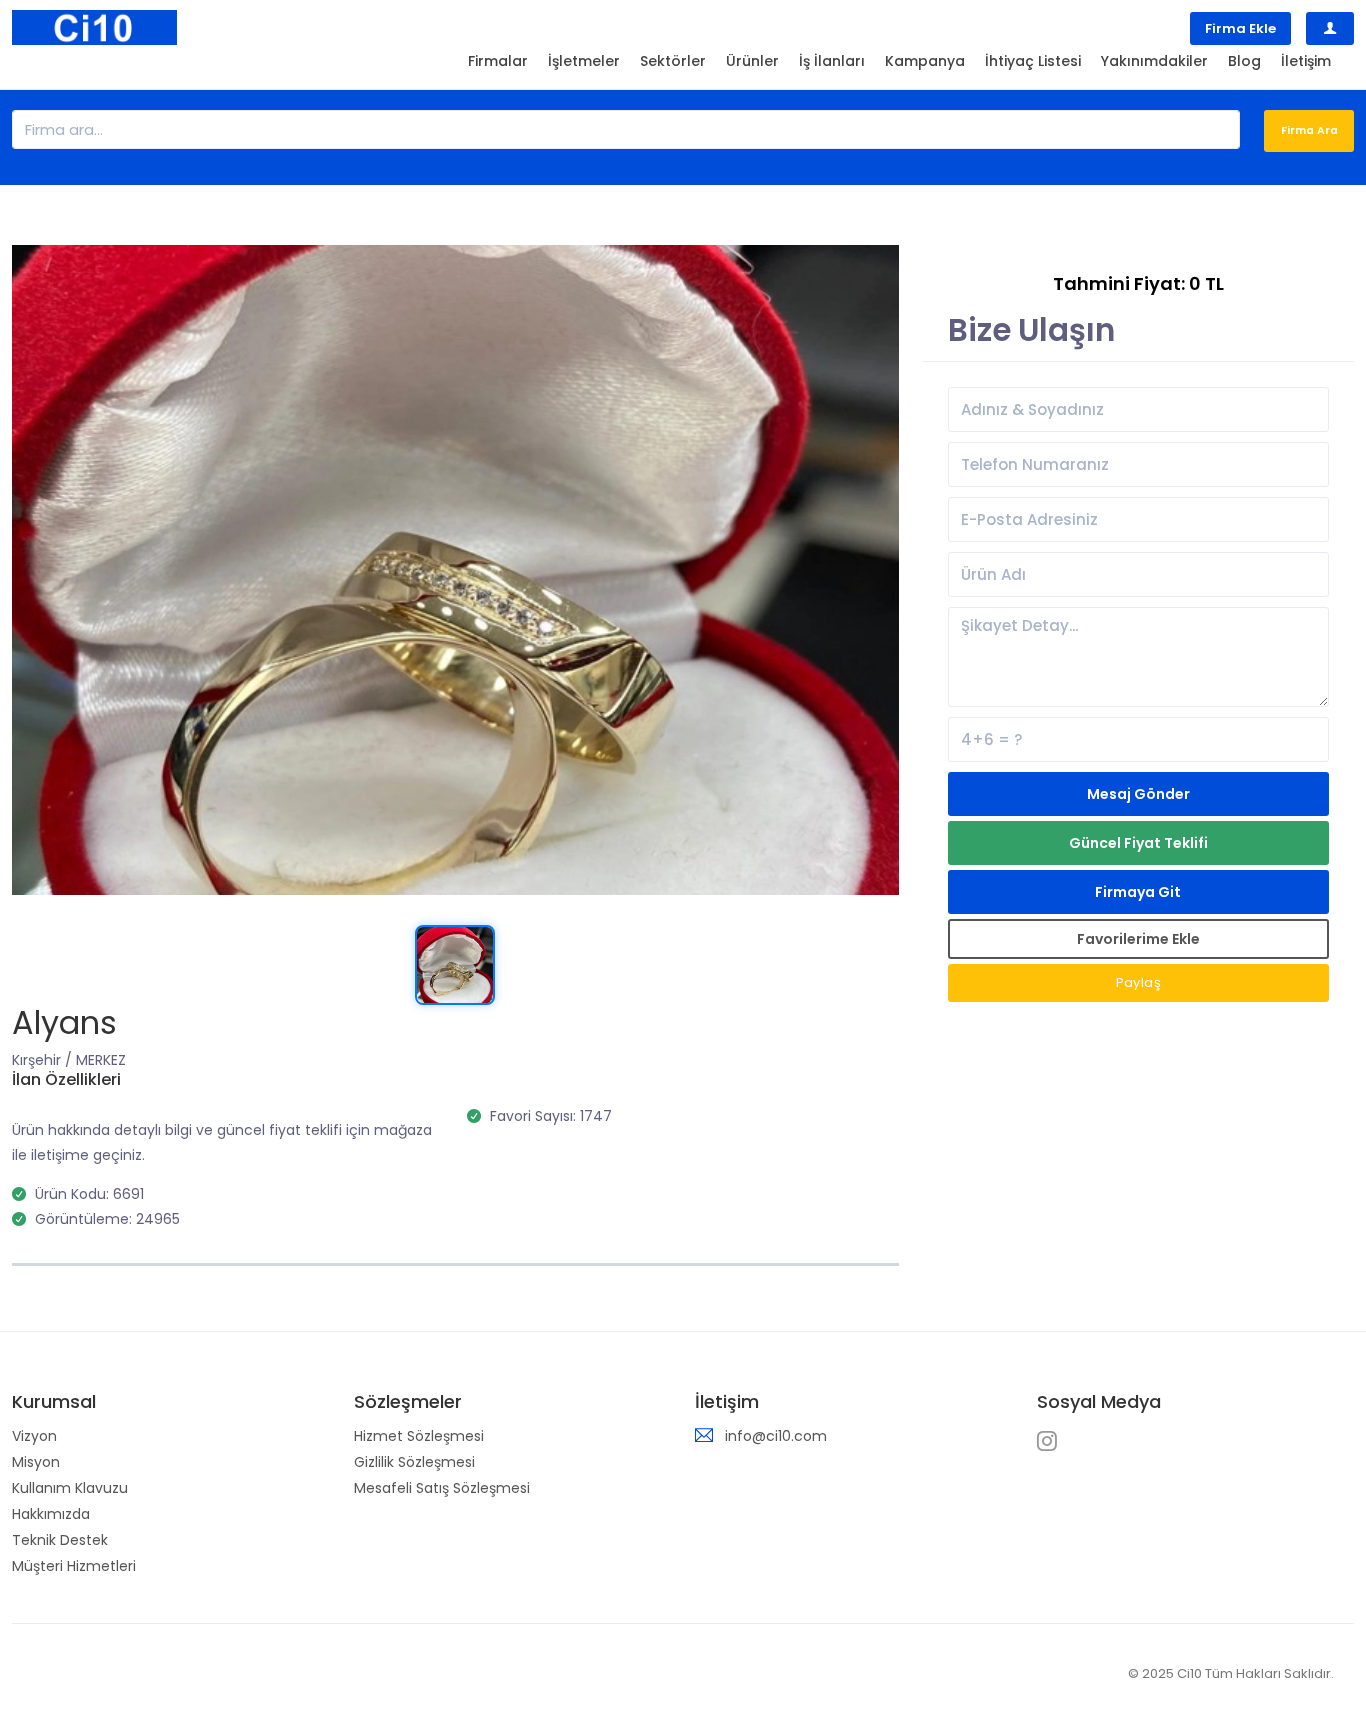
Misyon (36, 1462)
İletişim (1306, 61)
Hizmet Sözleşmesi (419, 1436)
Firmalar (498, 61)
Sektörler (673, 61)
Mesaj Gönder (1138, 794)
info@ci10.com (776, 1436)
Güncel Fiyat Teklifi (1138, 843)
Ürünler (752, 61)
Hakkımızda (51, 1514)
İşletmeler (584, 61)
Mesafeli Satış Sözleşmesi (442, 1488)
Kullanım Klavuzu (70, 1488)
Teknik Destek (60, 1540)
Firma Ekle (1240, 28)
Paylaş (1138, 982)
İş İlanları (832, 61)
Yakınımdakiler (1154, 61)
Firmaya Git (1138, 892)
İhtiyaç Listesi (1033, 61)
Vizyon (34, 1436)
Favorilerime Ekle (1138, 939)
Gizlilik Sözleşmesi (414, 1462)
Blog (1244, 61)
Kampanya (925, 61)
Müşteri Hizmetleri (74, 1566)
